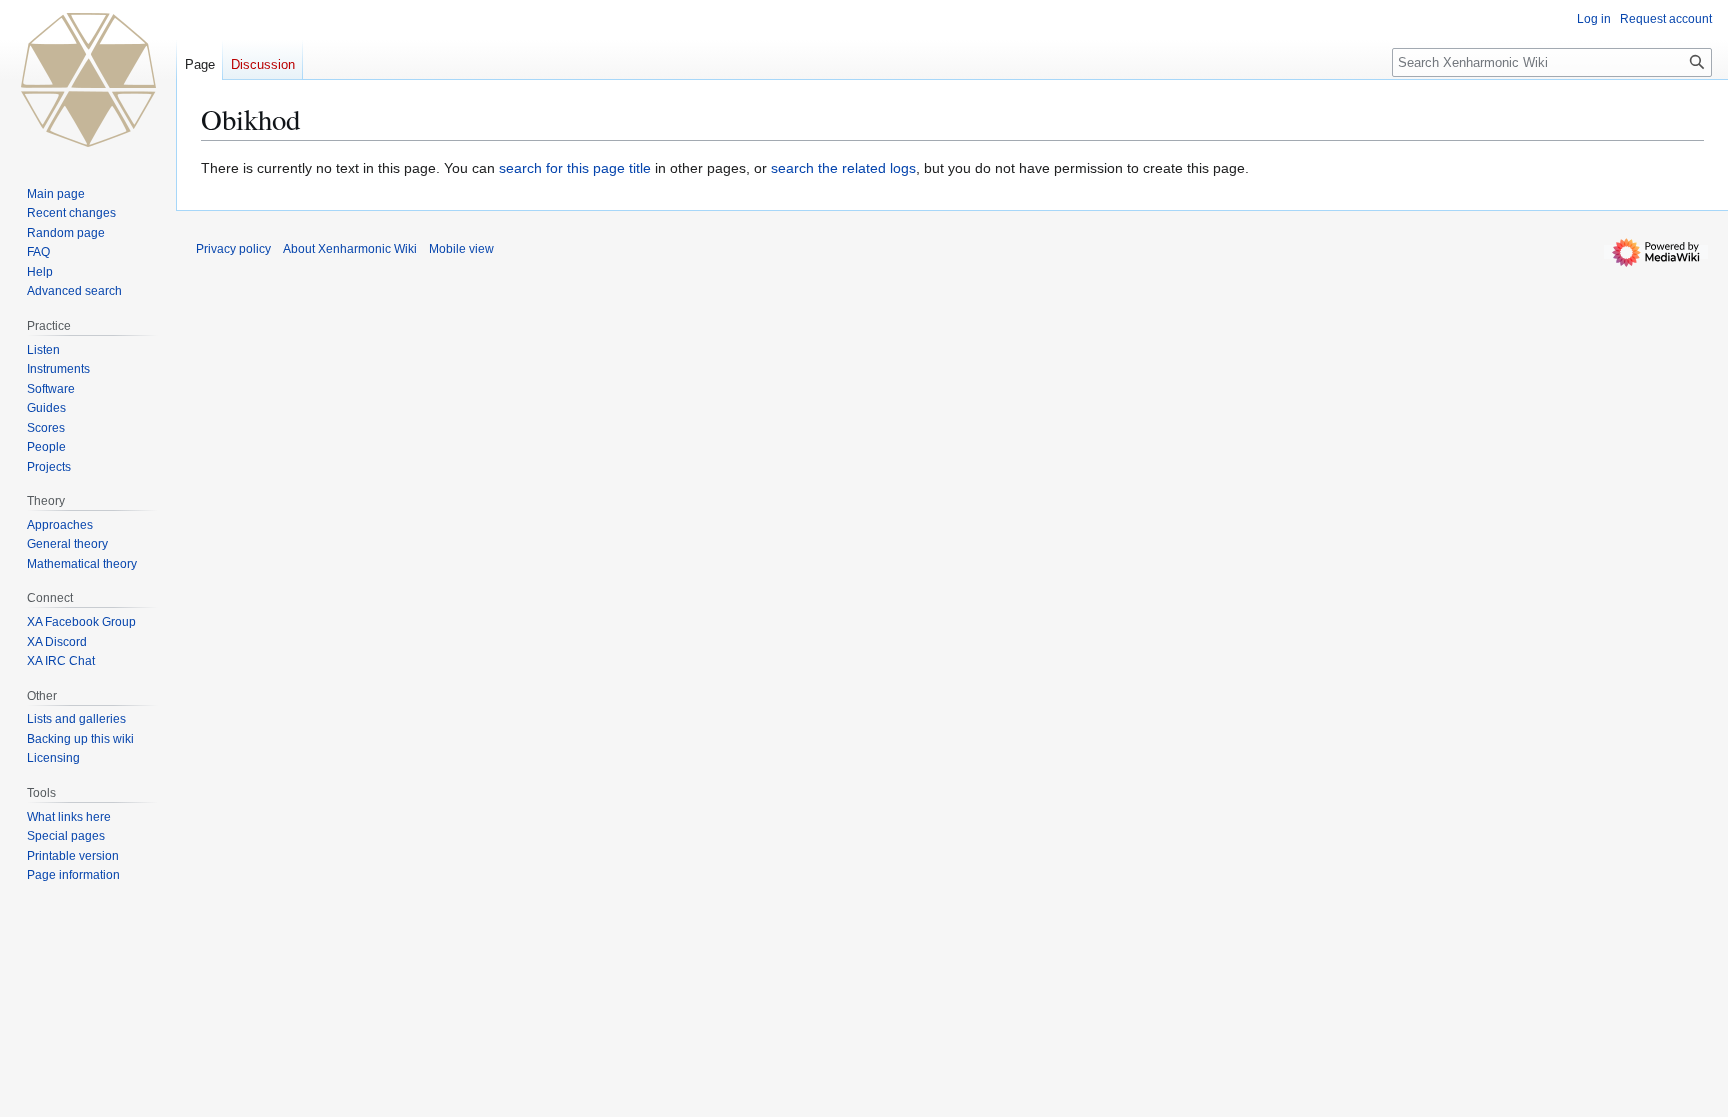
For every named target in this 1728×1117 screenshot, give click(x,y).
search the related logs (843, 168)
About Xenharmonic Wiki (350, 249)
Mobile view (461, 249)
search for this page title (575, 168)
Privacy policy (233, 249)
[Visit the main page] (88, 80)
